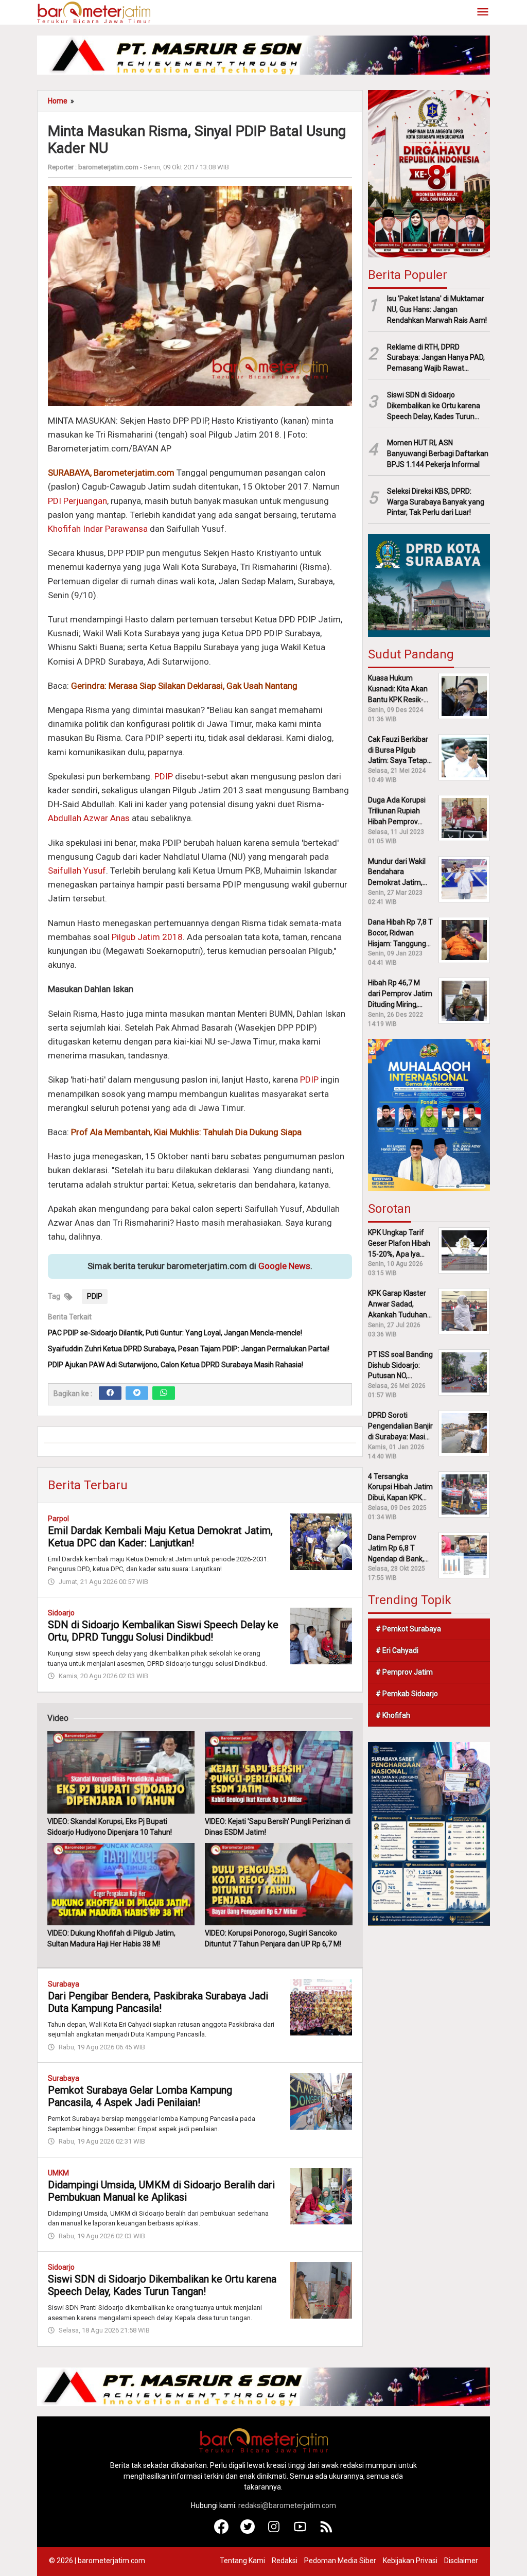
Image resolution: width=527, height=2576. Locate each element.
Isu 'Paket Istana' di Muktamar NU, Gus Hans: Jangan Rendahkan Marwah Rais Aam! (437, 309)
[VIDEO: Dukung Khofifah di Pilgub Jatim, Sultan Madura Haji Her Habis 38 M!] (121, 1884)
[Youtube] (300, 2531)
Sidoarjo (61, 1613)
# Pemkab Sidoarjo (407, 1694)
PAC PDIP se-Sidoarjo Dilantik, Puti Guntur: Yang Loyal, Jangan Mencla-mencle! (175, 1333)
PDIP (164, 776)
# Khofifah (393, 1715)
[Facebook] (110, 1393)
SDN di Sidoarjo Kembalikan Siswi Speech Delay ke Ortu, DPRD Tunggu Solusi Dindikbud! (163, 1631)
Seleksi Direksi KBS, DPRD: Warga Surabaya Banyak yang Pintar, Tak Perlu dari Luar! (436, 502)
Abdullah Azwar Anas (89, 818)
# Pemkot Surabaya (408, 1629)
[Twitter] (137, 1393)
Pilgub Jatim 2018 (147, 937)
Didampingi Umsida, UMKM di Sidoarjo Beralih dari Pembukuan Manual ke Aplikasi (161, 2191)
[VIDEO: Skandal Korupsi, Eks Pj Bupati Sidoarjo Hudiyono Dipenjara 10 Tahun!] (121, 1772)
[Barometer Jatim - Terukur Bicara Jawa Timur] (94, 12)
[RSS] (327, 2531)
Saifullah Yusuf (77, 871)
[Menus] (483, 13)
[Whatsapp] (164, 1393)
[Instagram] (274, 2531)
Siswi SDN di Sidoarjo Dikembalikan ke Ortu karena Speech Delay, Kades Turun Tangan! (162, 2285)
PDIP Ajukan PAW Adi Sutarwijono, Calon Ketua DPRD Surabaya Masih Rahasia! (175, 1365)
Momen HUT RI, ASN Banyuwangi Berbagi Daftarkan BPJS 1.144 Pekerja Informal (438, 454)
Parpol (58, 1519)
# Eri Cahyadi (397, 1650)
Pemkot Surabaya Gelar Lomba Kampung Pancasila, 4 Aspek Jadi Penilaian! (140, 2096)
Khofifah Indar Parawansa (98, 529)
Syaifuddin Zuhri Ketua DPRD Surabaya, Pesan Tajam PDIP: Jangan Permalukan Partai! (189, 1349)
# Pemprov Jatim (404, 1672)
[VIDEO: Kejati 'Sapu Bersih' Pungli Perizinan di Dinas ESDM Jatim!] (278, 1772)
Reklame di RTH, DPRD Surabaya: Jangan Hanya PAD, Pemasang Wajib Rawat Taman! (436, 358)
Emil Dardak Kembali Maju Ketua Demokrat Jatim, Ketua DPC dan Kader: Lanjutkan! (160, 1537)
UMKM (58, 2173)
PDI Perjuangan (77, 501)
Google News (284, 1266)
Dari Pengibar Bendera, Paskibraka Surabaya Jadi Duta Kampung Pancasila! (158, 2002)
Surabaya (64, 1984)
